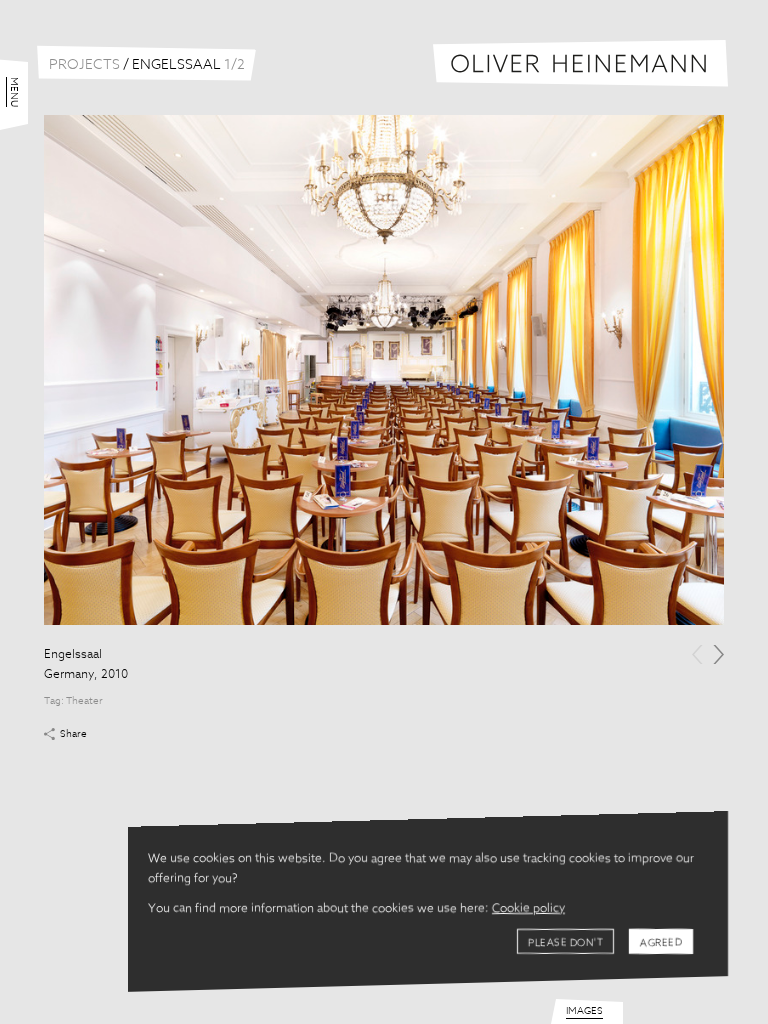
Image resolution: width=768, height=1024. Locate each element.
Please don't (565, 943)
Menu (14, 92)
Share (73, 734)
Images (584, 1011)
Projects (84, 65)
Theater (84, 701)
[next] (718, 654)
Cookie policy (528, 909)
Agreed (661, 943)
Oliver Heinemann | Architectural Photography (580, 63)
